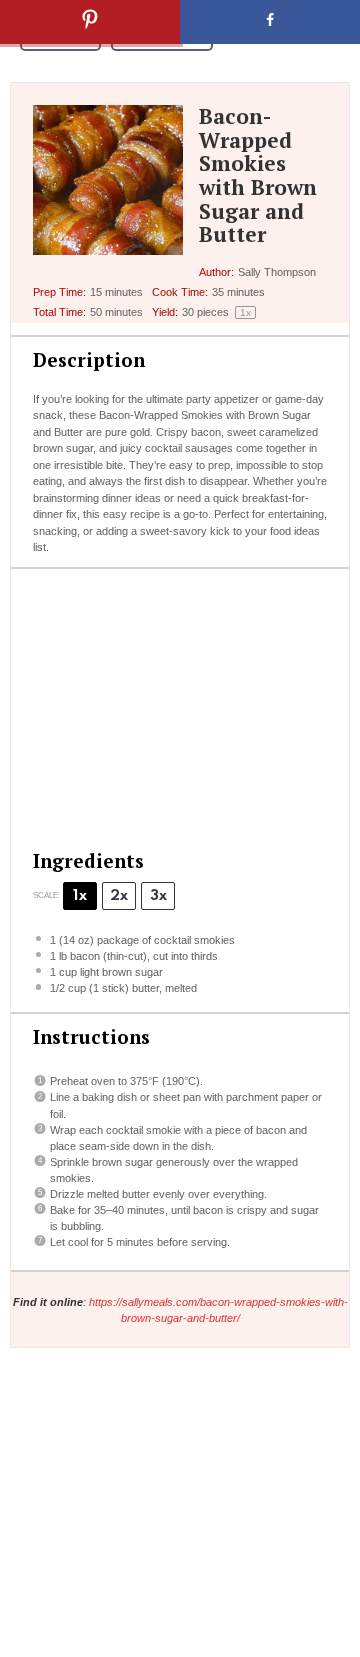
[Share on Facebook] (270, 22)
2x (119, 896)
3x (158, 896)
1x (80, 896)
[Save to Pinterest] (90, 22)
